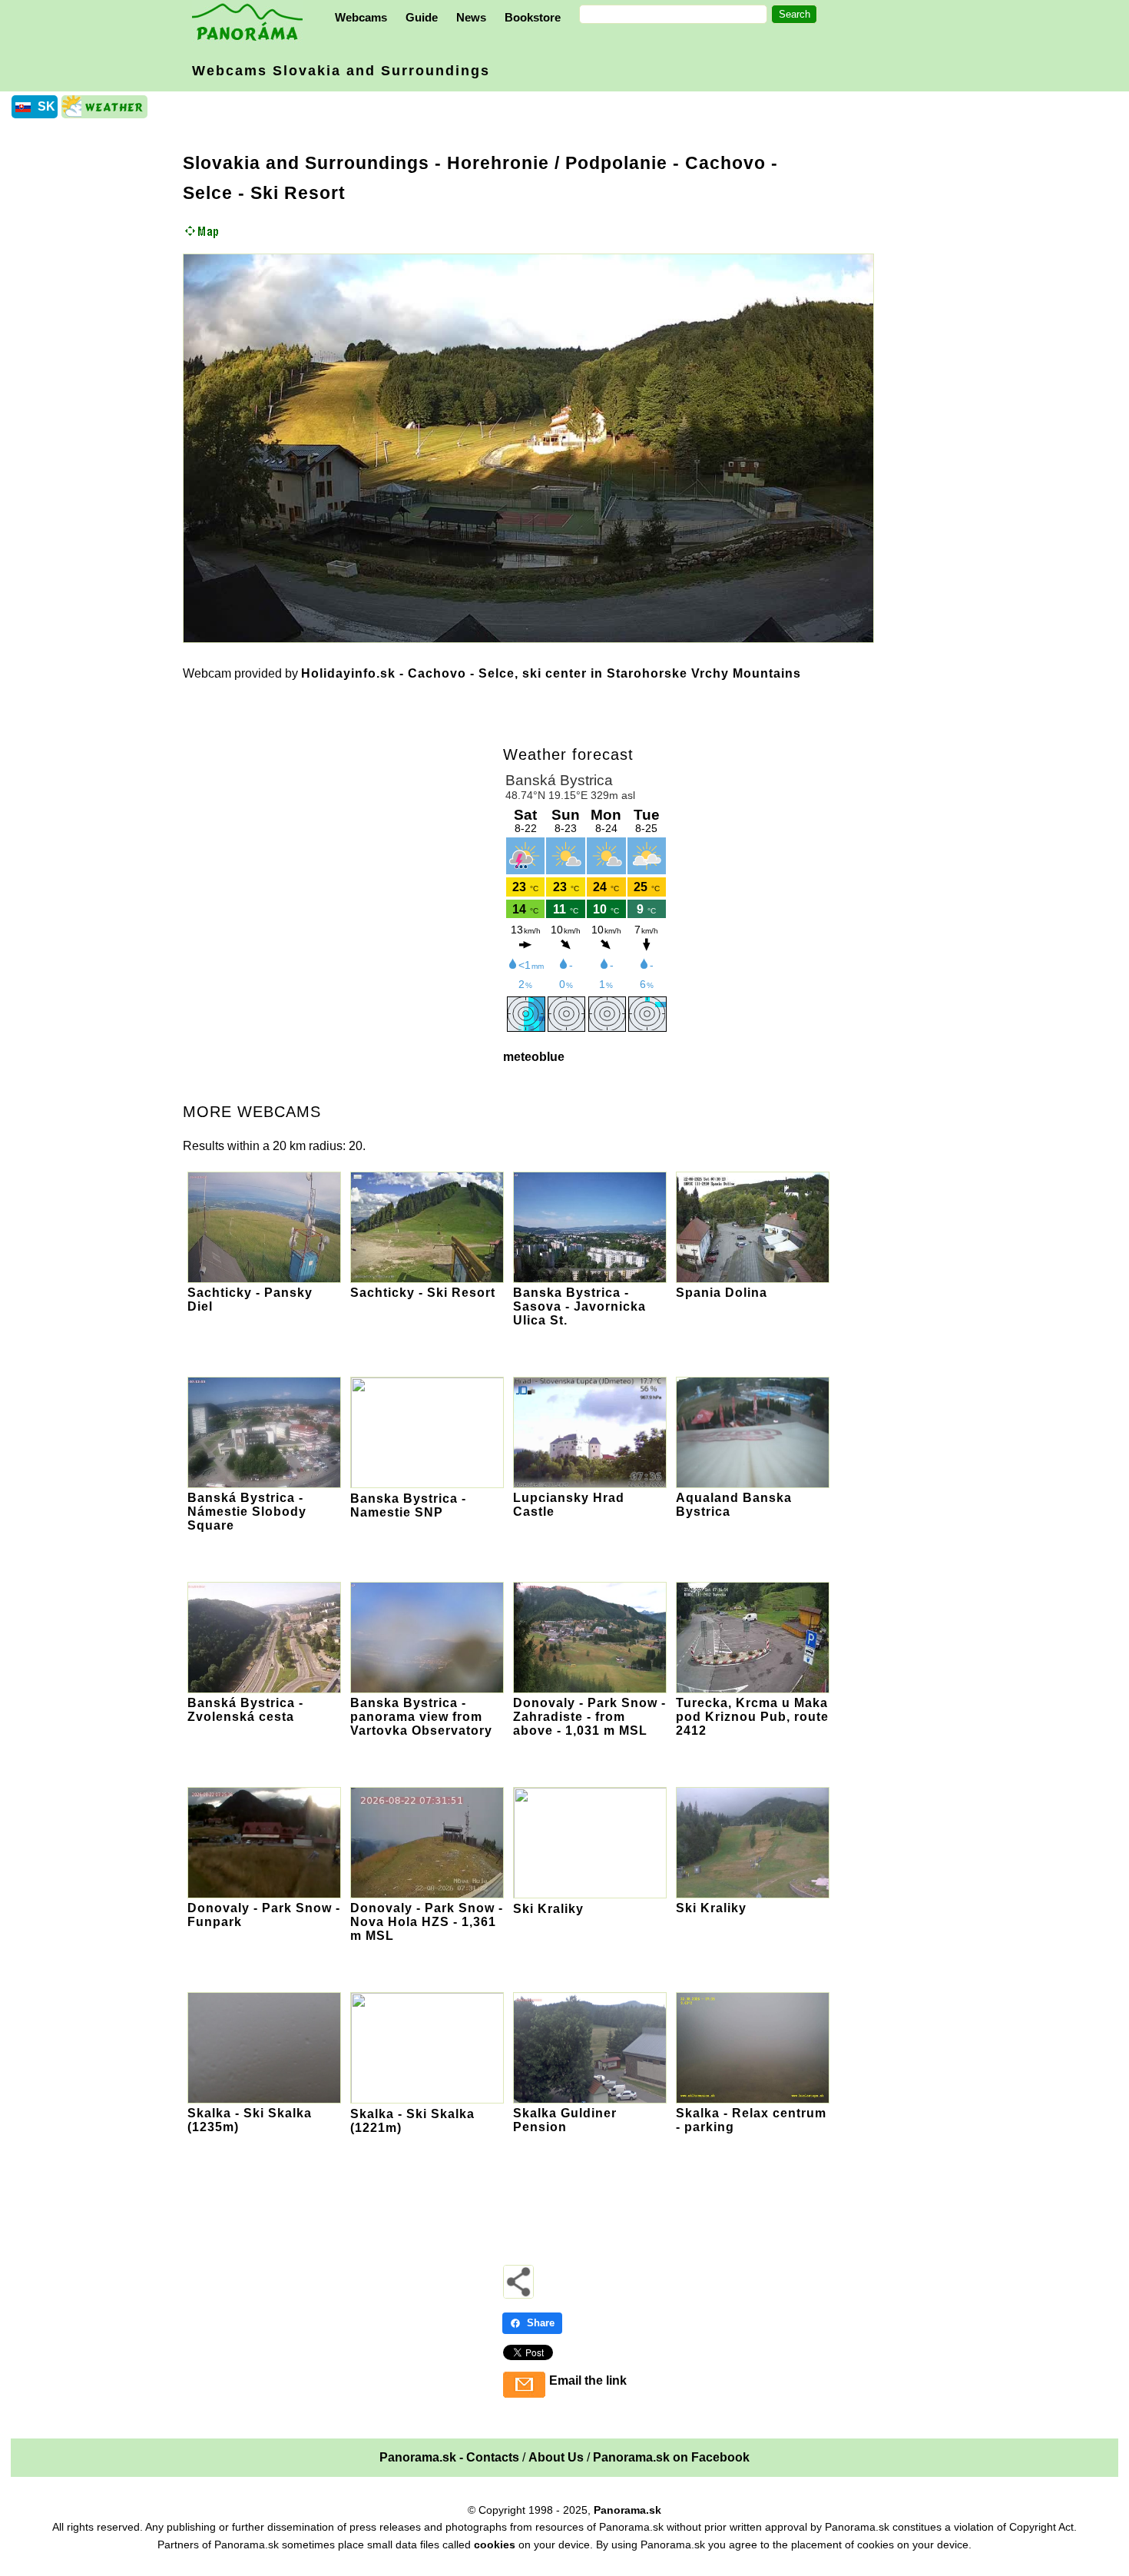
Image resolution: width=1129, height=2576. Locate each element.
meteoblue (534, 1057)
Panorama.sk (627, 2510)
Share (541, 2323)
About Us (556, 2457)
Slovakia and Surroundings (306, 163)
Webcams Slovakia (341, 71)
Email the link (588, 2380)
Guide (422, 17)
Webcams (361, 17)
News (471, 17)
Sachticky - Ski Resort (423, 1293)
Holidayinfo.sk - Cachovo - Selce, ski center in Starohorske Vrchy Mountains (551, 673)
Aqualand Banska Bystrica (734, 1505)
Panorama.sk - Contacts (449, 2457)
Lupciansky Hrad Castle (569, 1505)
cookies (495, 2545)
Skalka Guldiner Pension (565, 2120)
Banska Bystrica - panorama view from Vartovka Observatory (421, 1717)
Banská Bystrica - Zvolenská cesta (245, 1710)
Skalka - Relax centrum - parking (751, 2120)
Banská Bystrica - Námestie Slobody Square (247, 1512)
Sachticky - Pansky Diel (250, 1300)
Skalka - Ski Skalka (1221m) (412, 2121)
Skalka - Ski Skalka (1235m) (250, 2120)
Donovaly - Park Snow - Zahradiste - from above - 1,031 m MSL (589, 1717)
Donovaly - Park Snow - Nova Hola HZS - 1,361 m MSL (427, 1922)
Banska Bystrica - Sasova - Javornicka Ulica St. (579, 1306)
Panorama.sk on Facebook (671, 2457)
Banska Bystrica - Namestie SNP (408, 1505)
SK (46, 106)
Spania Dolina (722, 1293)
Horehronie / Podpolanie (557, 163)
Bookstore (533, 17)
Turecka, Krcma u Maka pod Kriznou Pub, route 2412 (752, 1717)
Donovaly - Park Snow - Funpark (264, 1915)
